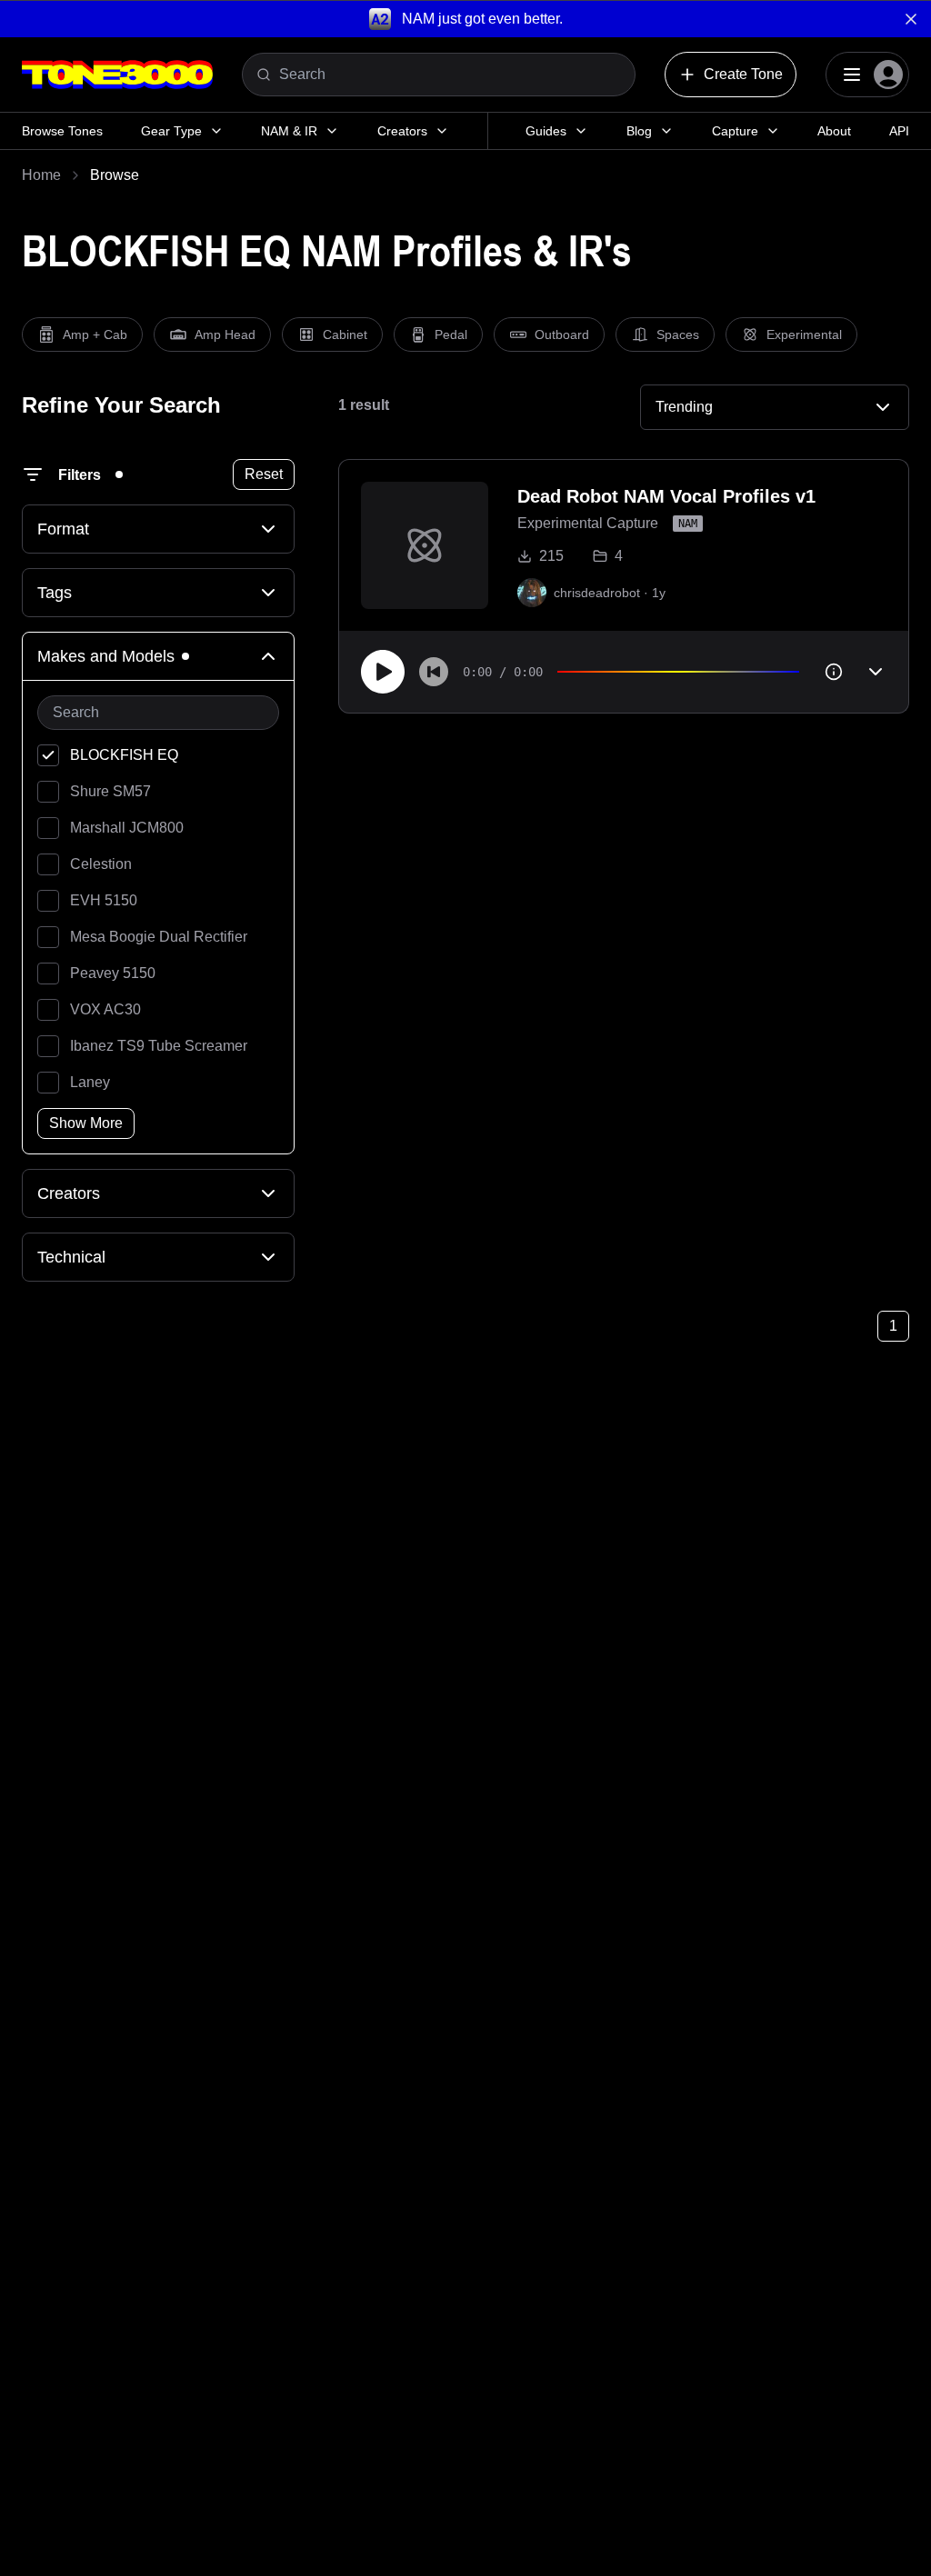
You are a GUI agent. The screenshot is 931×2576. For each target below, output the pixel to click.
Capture (735, 131)
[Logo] (117, 75)
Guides (546, 131)
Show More (86, 1123)
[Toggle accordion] (876, 672)
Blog (639, 131)
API (899, 131)
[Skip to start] (434, 672)
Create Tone (743, 74)
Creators (402, 131)
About (834, 131)
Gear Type (171, 131)
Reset (264, 474)
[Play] (383, 672)
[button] (465, 19)
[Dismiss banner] (911, 19)
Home (41, 175)
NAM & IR (289, 131)
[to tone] (425, 545)
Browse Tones (62, 131)
